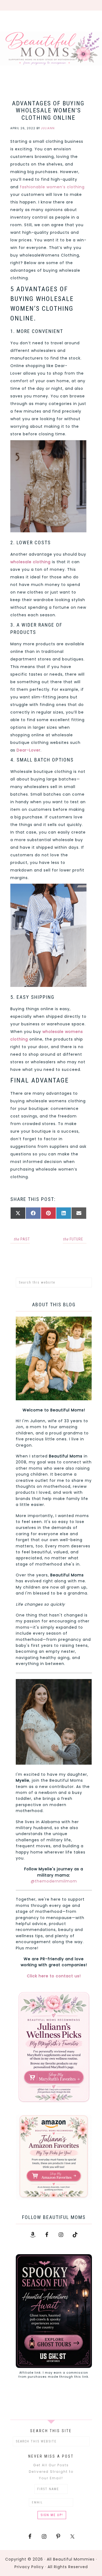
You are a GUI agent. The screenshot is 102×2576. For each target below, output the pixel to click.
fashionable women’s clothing (52, 187)
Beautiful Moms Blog (51, 48)
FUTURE (73, 1239)
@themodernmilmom (54, 1881)
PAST (22, 1239)
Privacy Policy (29, 2567)
